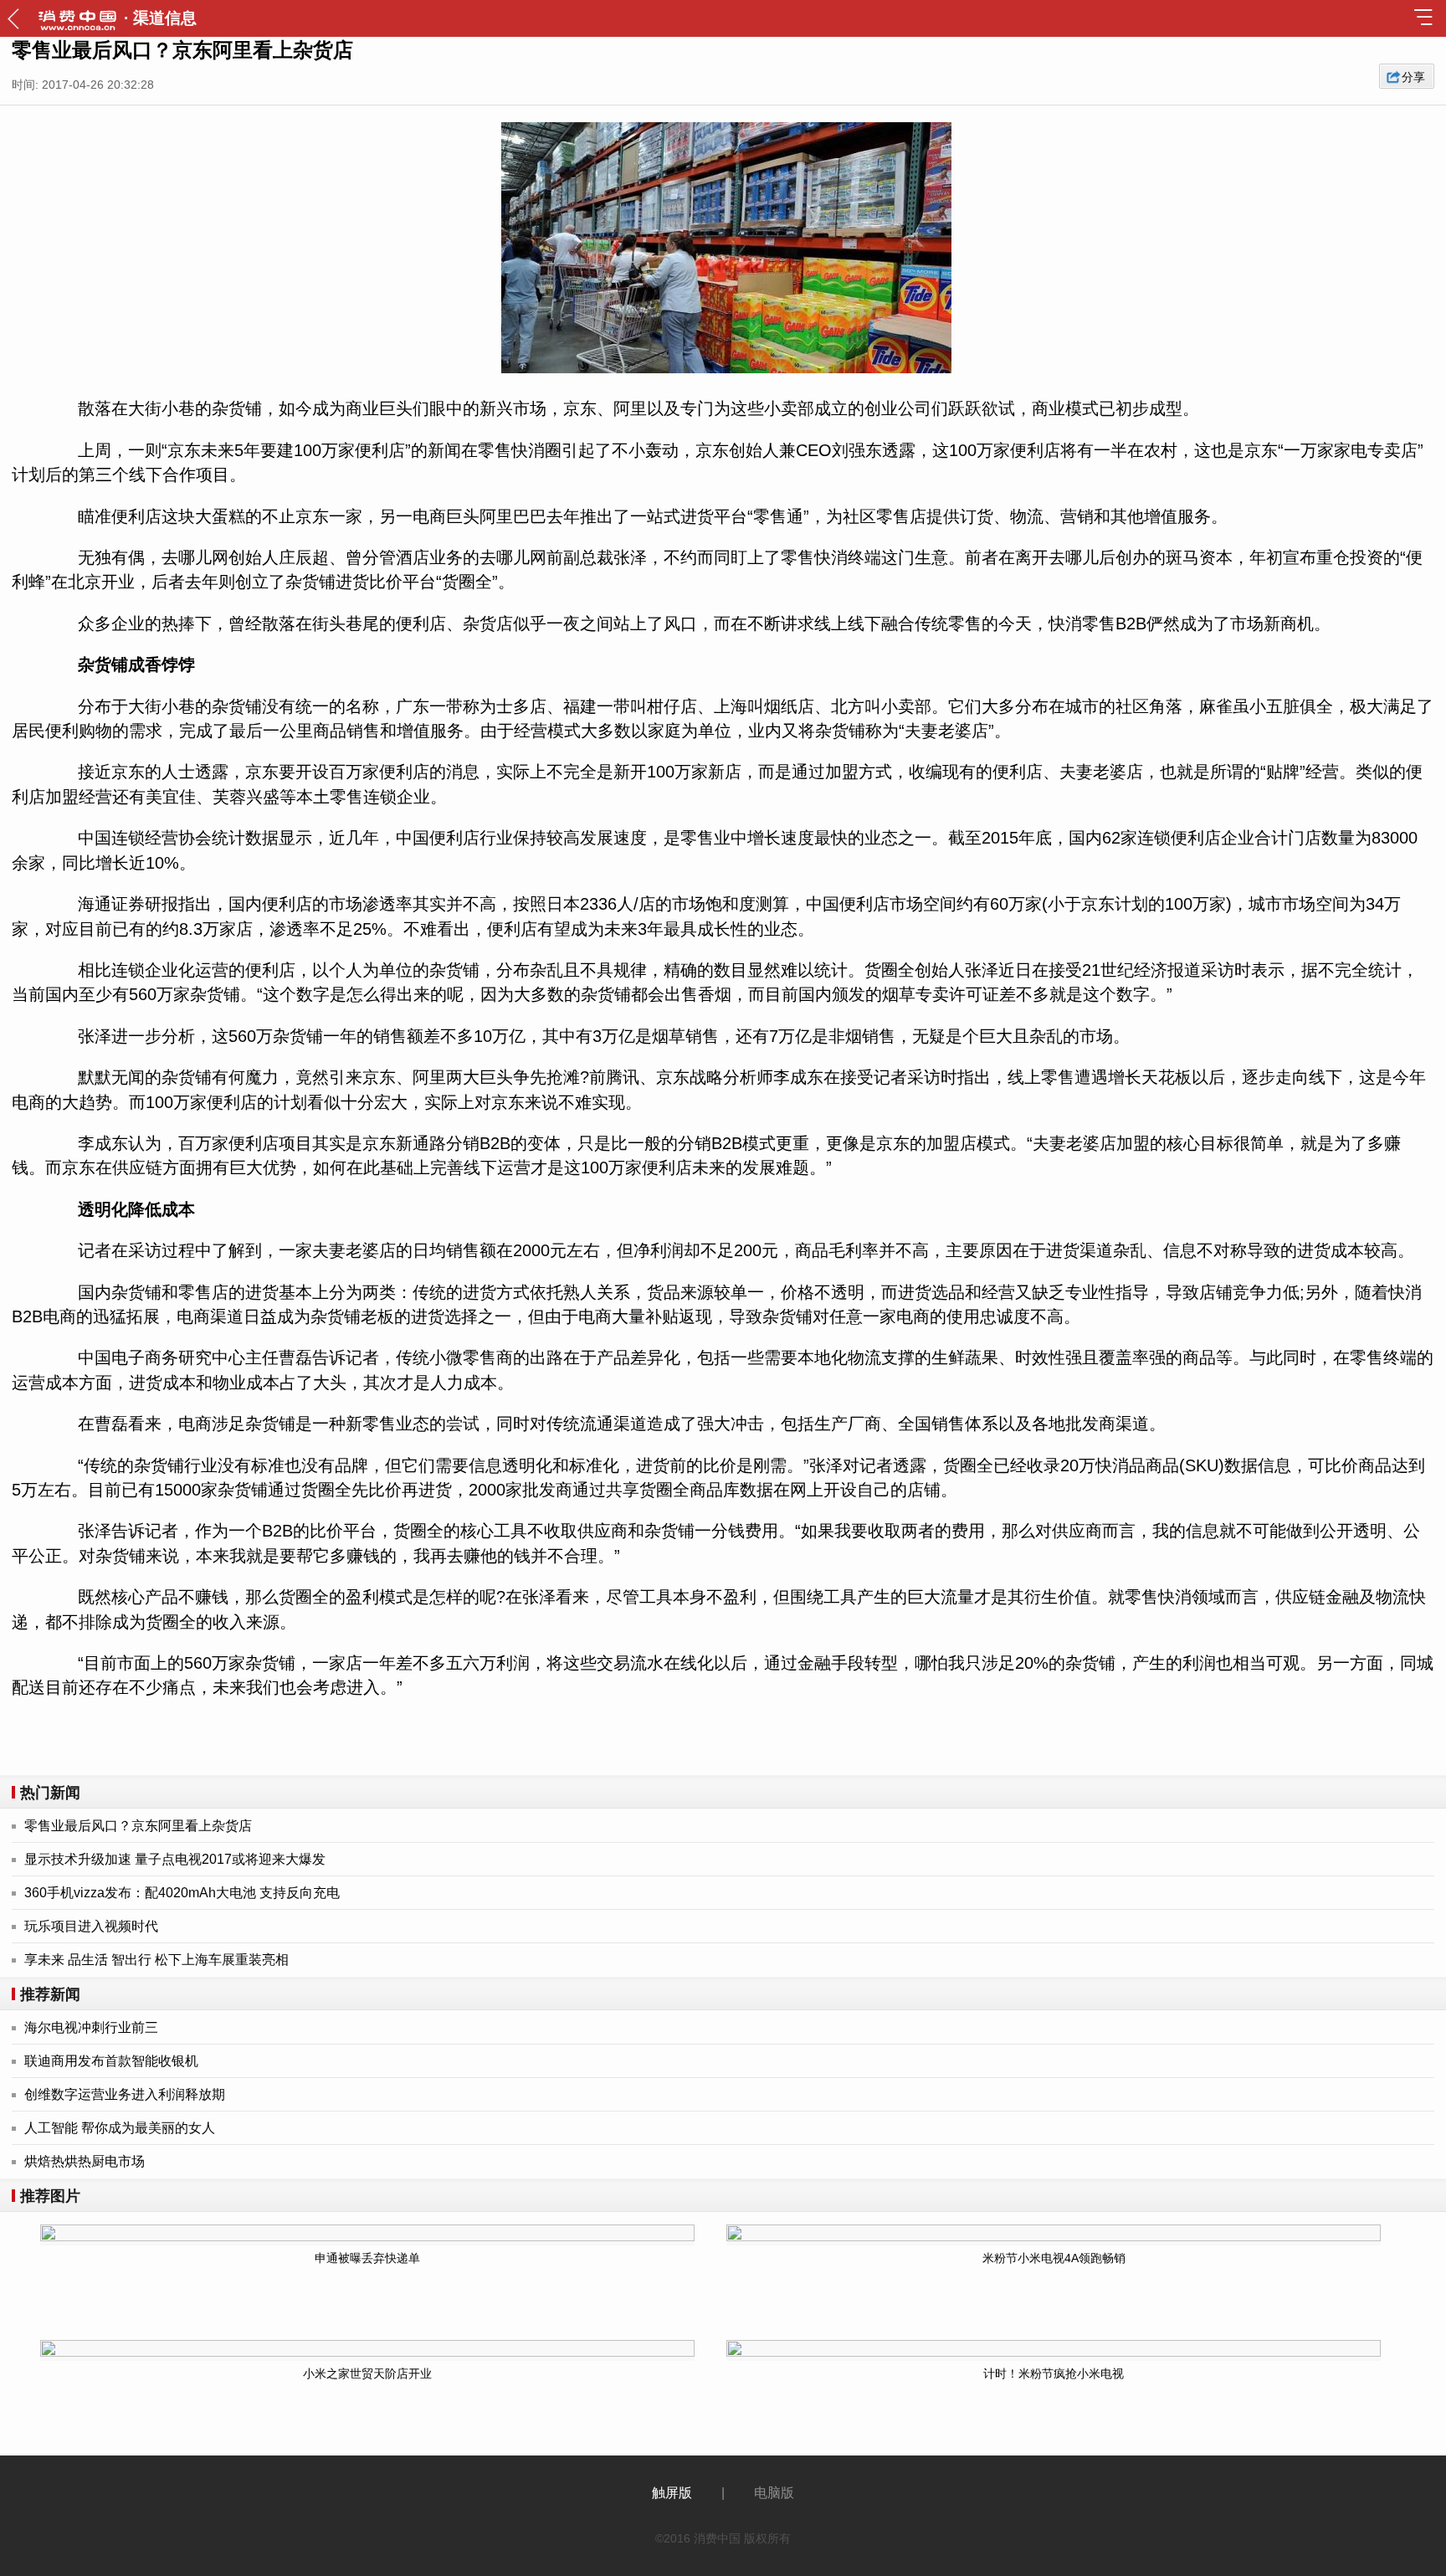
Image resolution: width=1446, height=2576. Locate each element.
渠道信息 (165, 18)
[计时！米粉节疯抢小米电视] (1038, 2348)
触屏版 (672, 2493)
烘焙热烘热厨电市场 (85, 2161)
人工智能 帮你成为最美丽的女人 (120, 2128)
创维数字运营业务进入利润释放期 (125, 2094)
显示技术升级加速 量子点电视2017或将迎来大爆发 (175, 1859)
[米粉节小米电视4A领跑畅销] (1038, 2233)
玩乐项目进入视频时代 (91, 1926)
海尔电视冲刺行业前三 (91, 2027)
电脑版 (774, 2493)
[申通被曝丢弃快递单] (353, 2233)
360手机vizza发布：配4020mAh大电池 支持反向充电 (182, 1893)
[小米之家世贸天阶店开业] (353, 2348)
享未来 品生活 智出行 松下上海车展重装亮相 (156, 1960)
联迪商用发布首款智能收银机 (111, 2061)
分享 (1413, 77)
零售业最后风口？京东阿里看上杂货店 (138, 1826)
